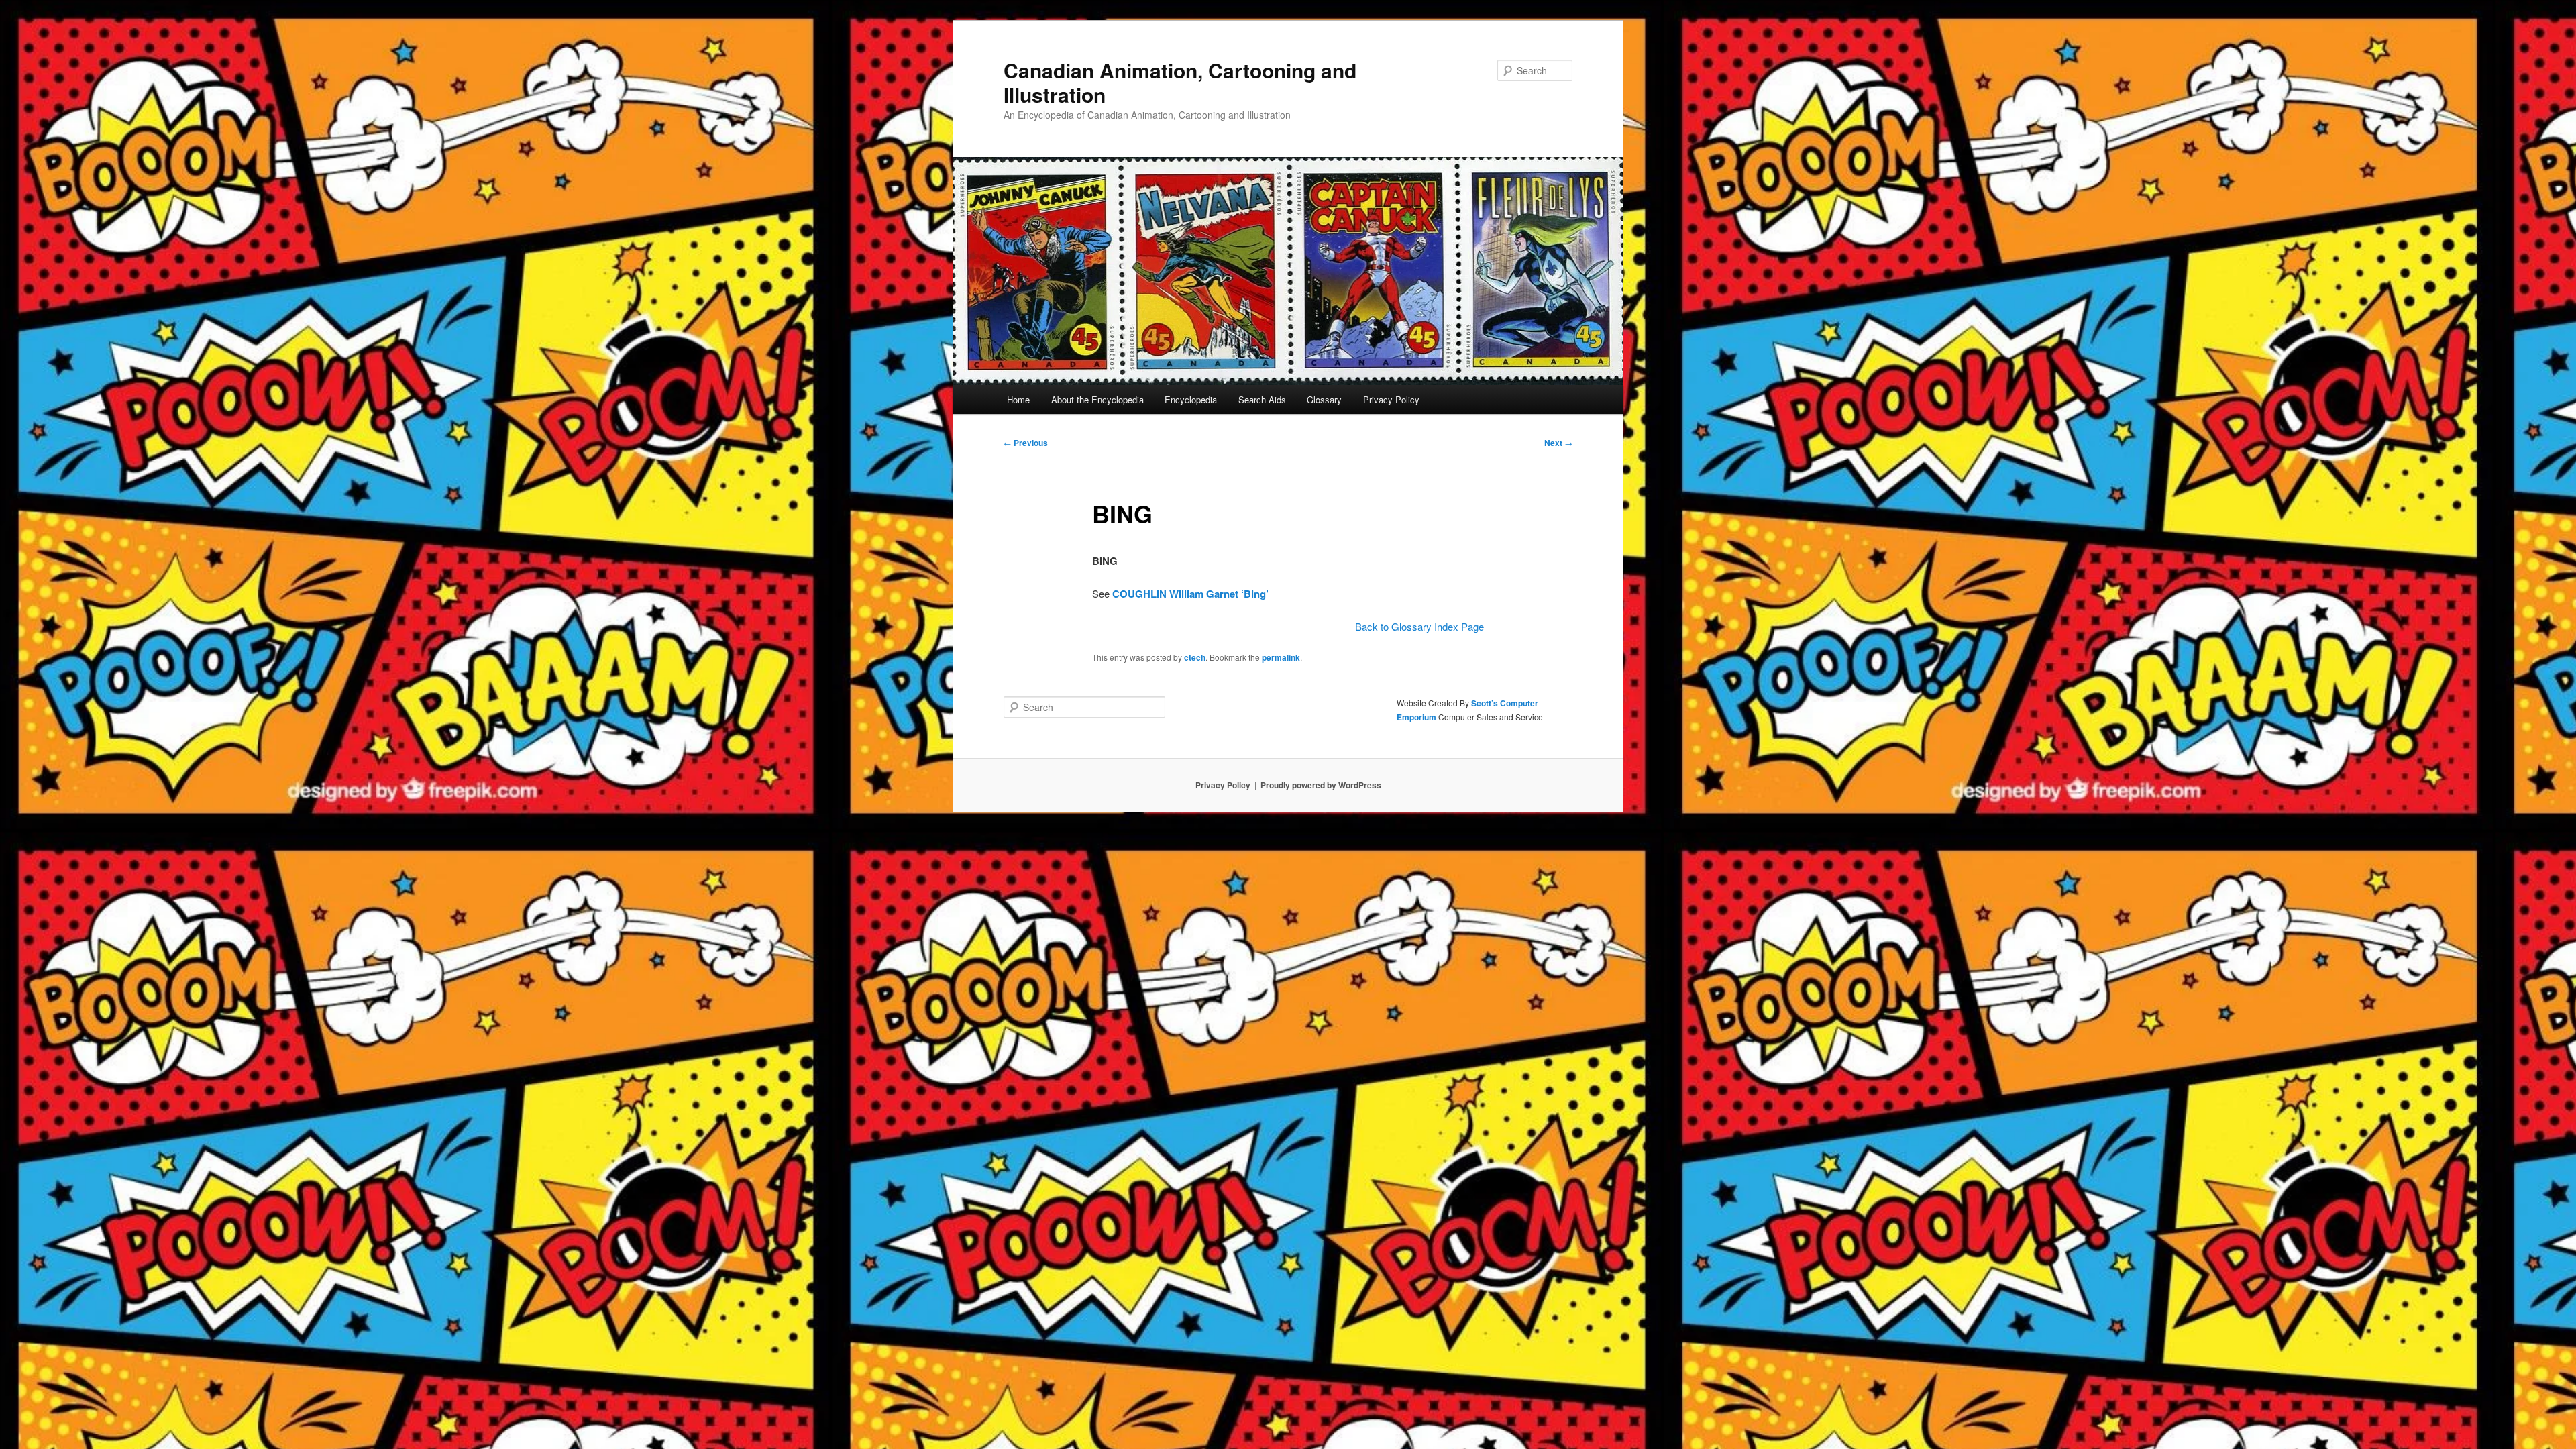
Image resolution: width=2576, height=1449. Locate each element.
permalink (1281, 657)
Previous (1026, 443)
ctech (1195, 657)
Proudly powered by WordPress (1321, 785)
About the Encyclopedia (1097, 399)
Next (1558, 443)
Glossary (1324, 399)
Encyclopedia (1191, 399)
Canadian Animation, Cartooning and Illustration (1180, 82)
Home (1018, 399)
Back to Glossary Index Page (1419, 626)
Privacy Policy (1391, 399)
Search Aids (1262, 399)
